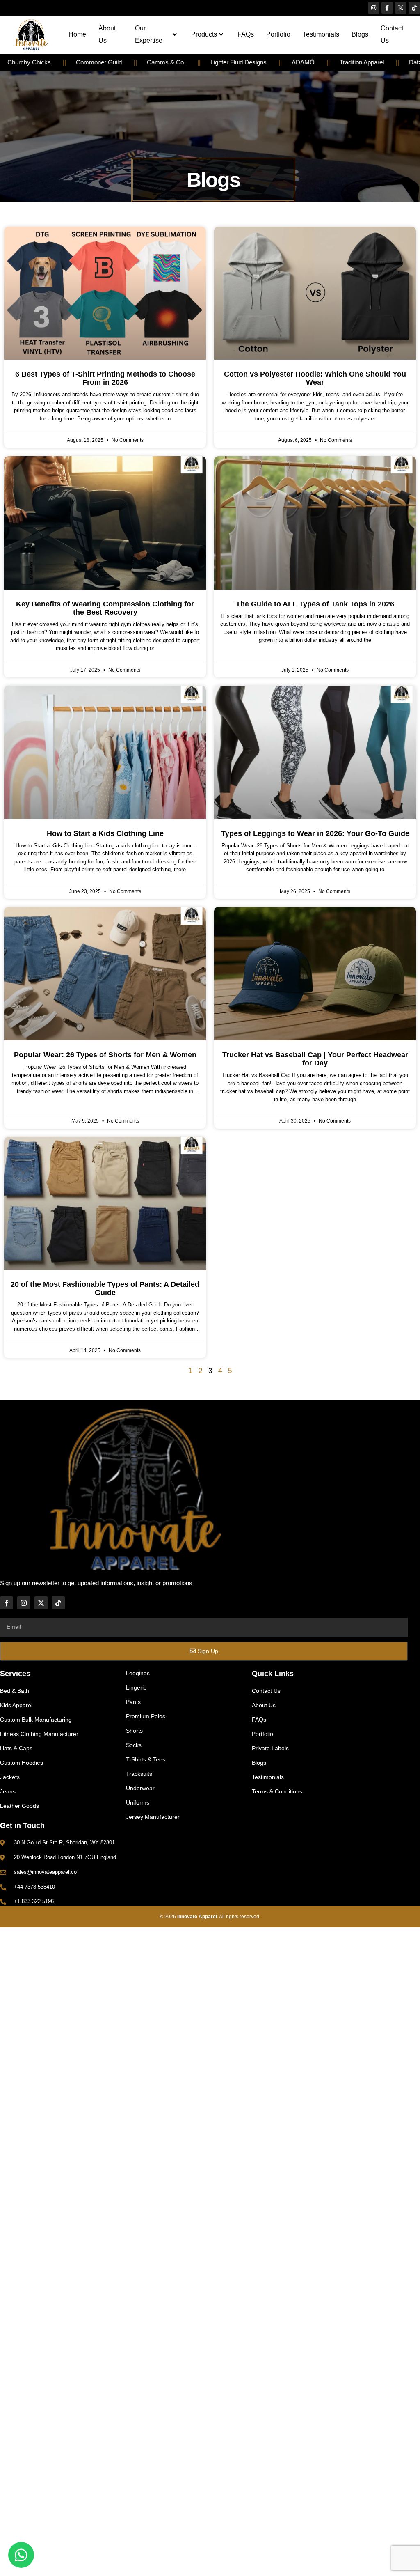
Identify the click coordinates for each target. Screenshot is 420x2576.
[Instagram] (374, 8)
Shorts (134, 1731)
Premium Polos (146, 1716)
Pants (133, 1702)
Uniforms (138, 1802)
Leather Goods (19, 1806)
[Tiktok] (414, 8)
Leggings (138, 1673)
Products (204, 34)
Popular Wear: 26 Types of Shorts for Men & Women (105, 1055)
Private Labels (270, 1748)
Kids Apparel (16, 1705)
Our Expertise (149, 34)
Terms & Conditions (277, 1791)
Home (77, 34)
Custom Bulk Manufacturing (36, 1720)
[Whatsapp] (21, 2555)
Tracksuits (139, 1774)
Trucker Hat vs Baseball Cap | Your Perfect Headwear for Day (315, 1059)
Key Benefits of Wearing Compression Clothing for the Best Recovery (105, 608)
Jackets (10, 1777)
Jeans (8, 1791)
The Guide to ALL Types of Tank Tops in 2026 (315, 604)
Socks (134, 1745)
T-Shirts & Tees (146, 1759)
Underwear (140, 1788)
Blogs (360, 34)
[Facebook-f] (387, 8)
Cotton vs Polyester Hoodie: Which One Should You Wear (315, 378)
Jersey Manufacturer (153, 1817)
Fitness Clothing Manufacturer (39, 1734)
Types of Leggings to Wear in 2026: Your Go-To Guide (315, 833)
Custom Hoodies (22, 1763)
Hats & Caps (16, 1748)
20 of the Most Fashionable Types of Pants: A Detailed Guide (105, 1288)
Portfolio (278, 34)
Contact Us (392, 34)
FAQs (246, 34)
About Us (107, 34)
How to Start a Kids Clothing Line (105, 833)
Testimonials (321, 34)
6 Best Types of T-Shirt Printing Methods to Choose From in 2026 (105, 378)
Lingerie (136, 1687)
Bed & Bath (15, 1691)
